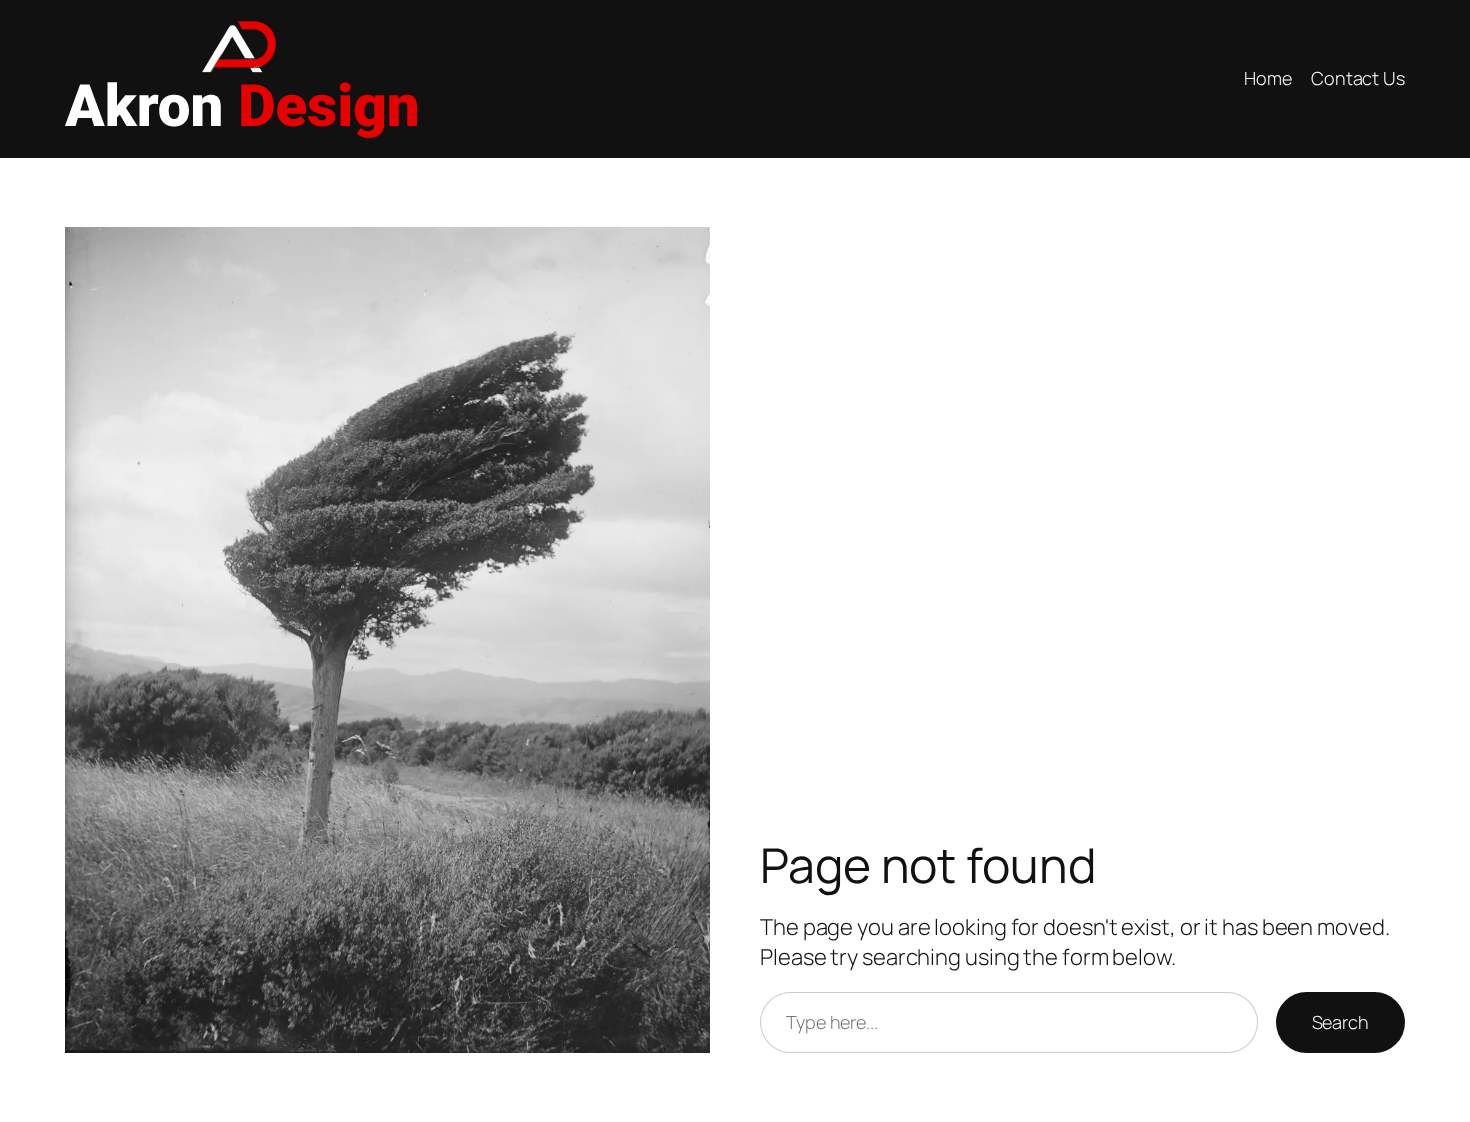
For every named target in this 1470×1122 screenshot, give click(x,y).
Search (1340, 1022)
